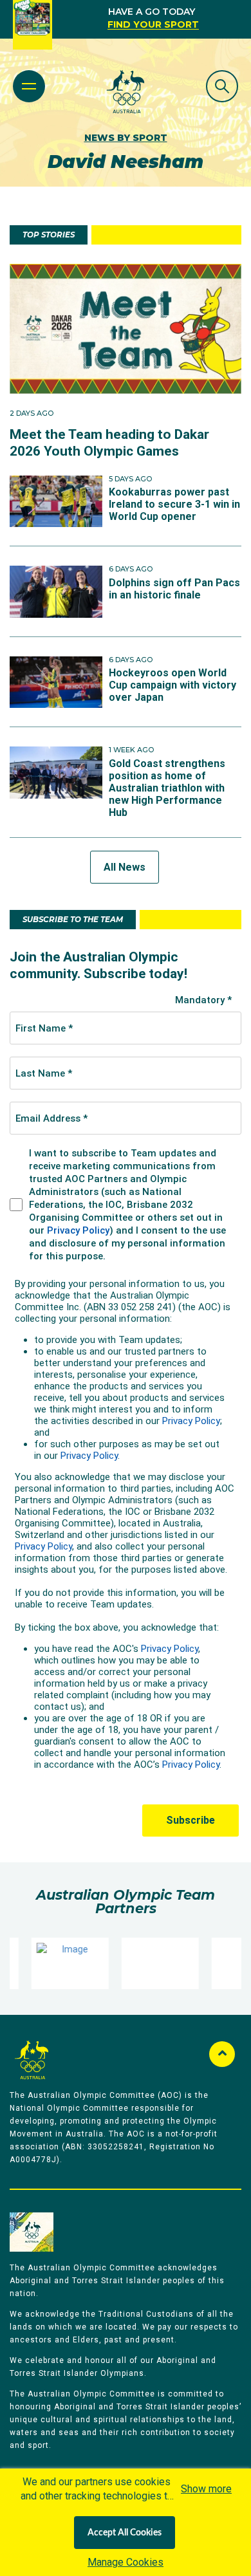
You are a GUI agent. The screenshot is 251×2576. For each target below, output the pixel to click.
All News (125, 867)
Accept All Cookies (125, 2533)
